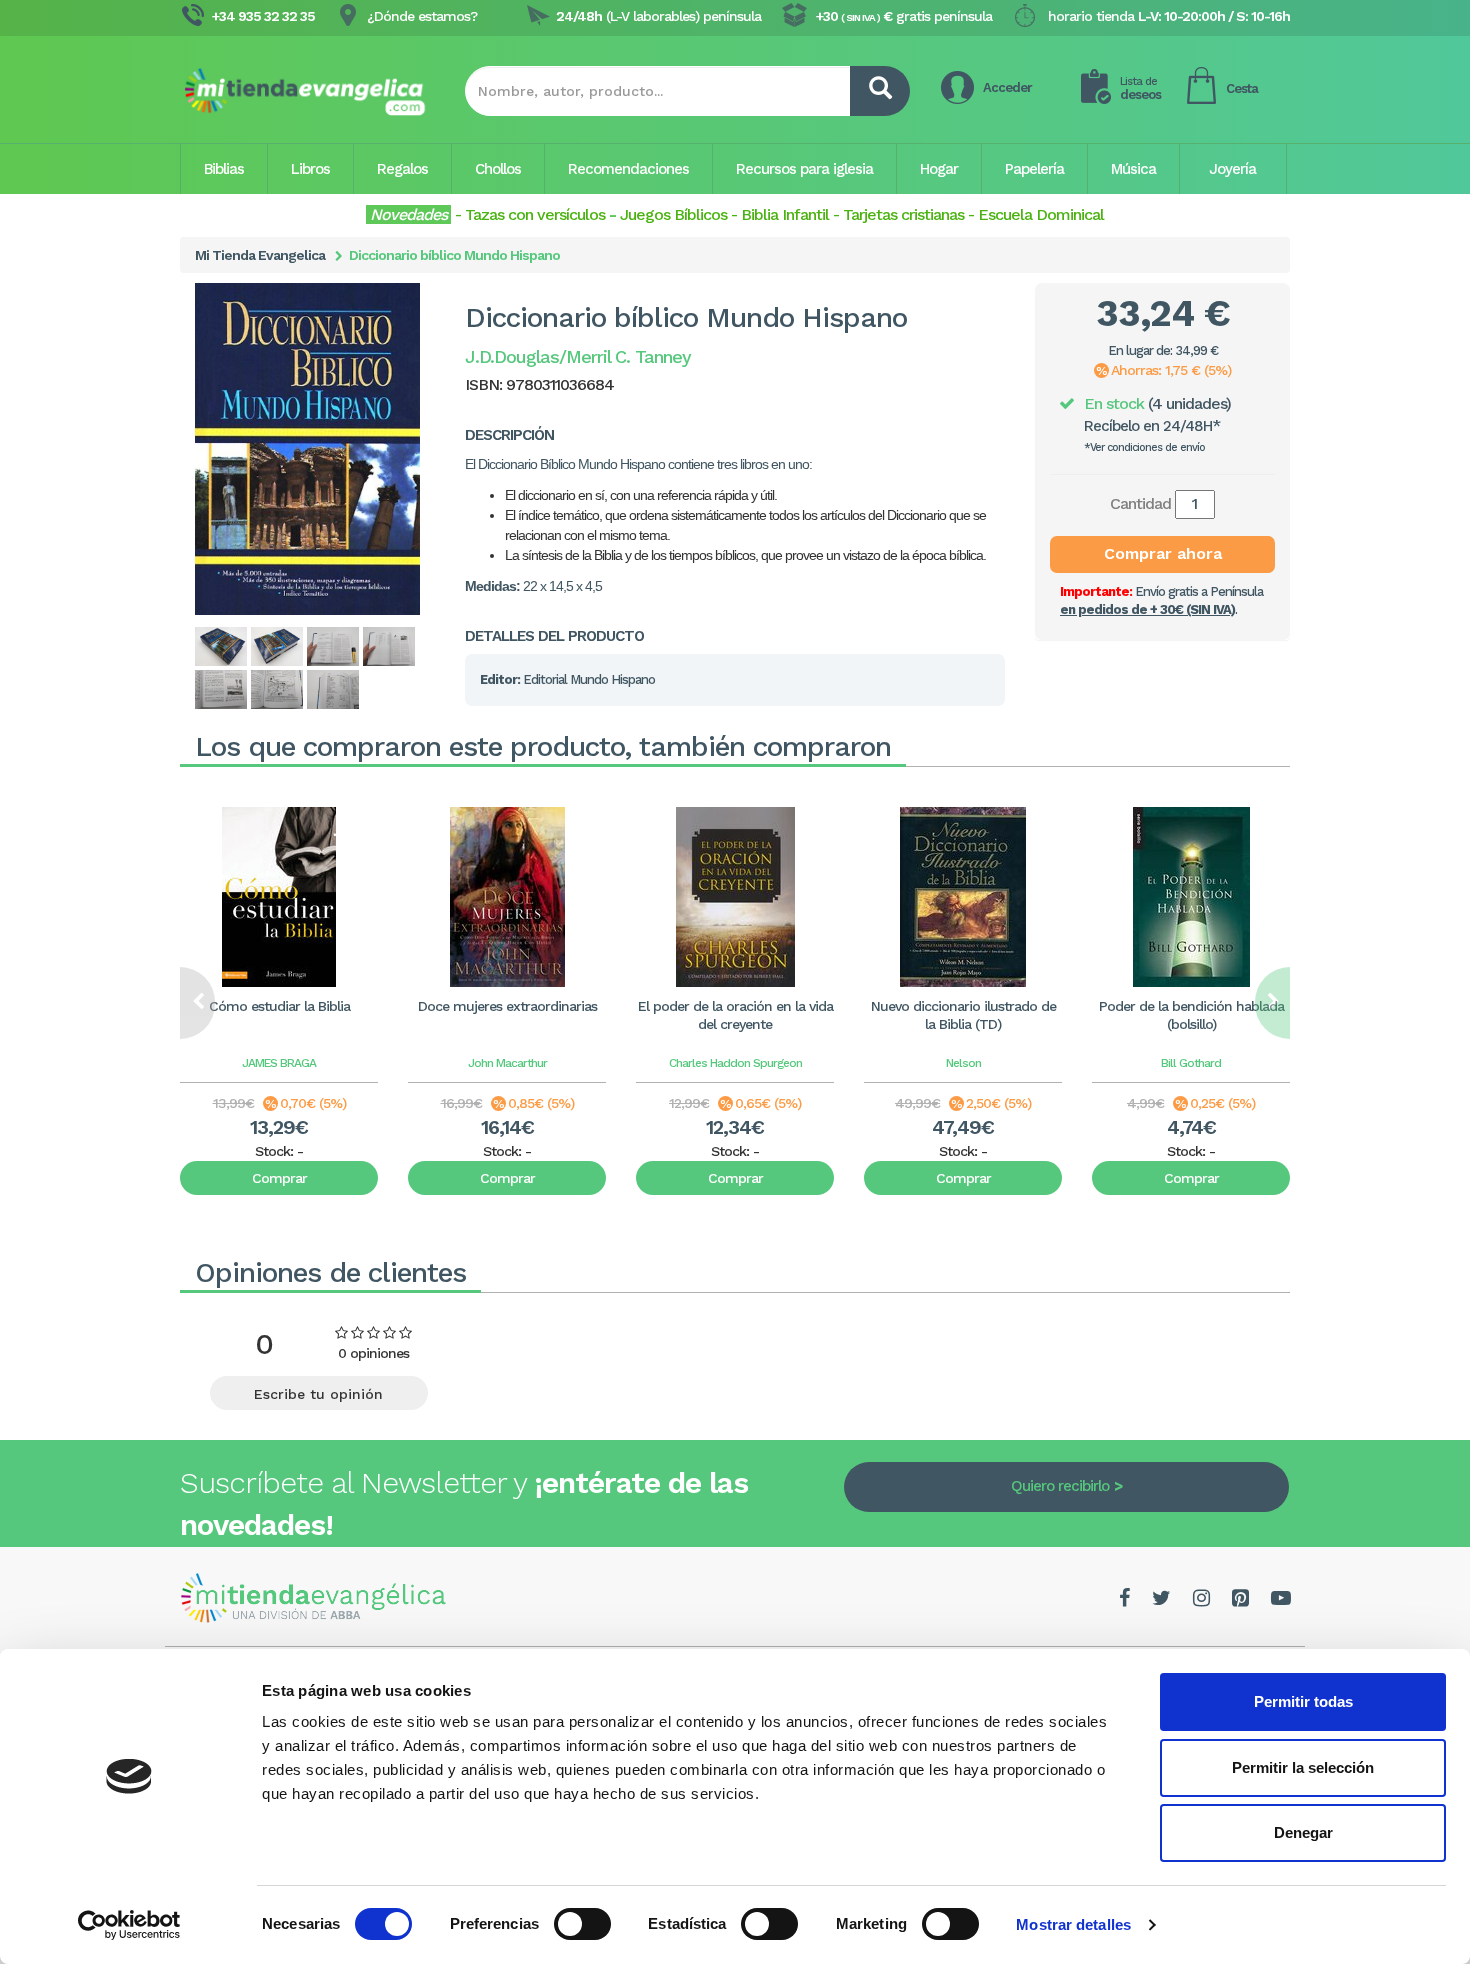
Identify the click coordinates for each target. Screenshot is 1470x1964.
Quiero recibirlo (1060, 1486)
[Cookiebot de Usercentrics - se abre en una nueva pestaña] (129, 1925)
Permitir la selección (1303, 1767)
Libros (310, 169)
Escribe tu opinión (318, 1394)
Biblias (224, 169)
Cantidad (1140, 503)
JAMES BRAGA (279, 1063)
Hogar (939, 169)
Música (1133, 169)
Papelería (1034, 169)
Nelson (963, 1063)
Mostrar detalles (1073, 1924)
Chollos (498, 169)
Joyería (1232, 169)
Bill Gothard (1191, 1063)
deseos (1140, 88)
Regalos (402, 169)
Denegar (1303, 1832)
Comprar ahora (1163, 553)
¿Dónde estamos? (422, 16)
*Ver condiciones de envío (1144, 447)
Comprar (279, 1178)
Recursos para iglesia (804, 169)
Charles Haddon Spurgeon (735, 1063)
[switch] (582, 1924)
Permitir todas (1303, 1701)
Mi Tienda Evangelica (260, 255)
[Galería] (222, 646)
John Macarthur (507, 1063)
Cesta (1242, 88)
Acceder (1007, 87)
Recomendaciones (628, 169)
